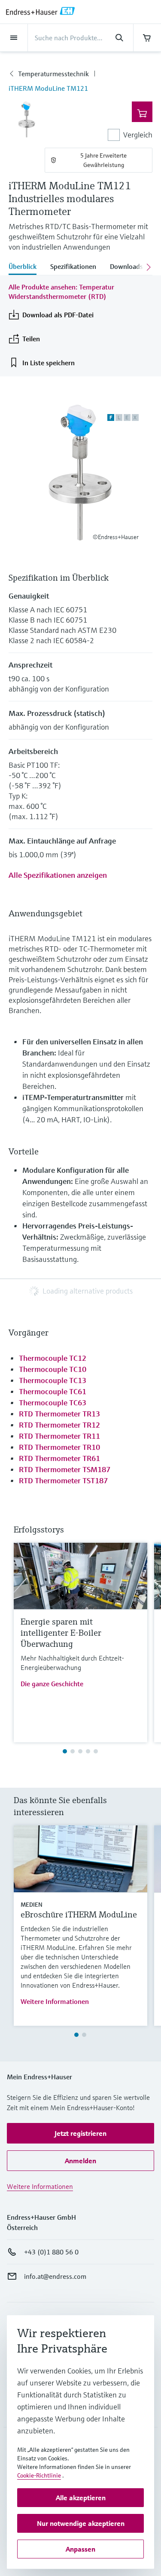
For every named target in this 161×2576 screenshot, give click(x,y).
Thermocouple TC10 (53, 1369)
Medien (32, 1905)
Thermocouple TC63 (53, 1403)
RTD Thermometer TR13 (59, 1414)
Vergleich (138, 135)
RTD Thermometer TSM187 (65, 1469)
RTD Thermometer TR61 (59, 1458)
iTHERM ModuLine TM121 (48, 88)
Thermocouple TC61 (53, 1391)
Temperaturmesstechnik (53, 74)
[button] (80, 2133)
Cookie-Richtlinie (39, 2475)
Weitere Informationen (55, 2001)
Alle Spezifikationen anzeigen (58, 875)
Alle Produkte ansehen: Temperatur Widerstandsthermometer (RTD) (61, 292)
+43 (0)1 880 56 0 (51, 2252)
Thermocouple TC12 (53, 1358)
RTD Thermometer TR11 (59, 1436)
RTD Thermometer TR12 (59, 1425)
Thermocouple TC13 (53, 1380)
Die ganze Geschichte (52, 1684)
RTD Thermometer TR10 (59, 1447)
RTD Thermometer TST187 (63, 1480)
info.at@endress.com (55, 2276)
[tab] (26, 267)
